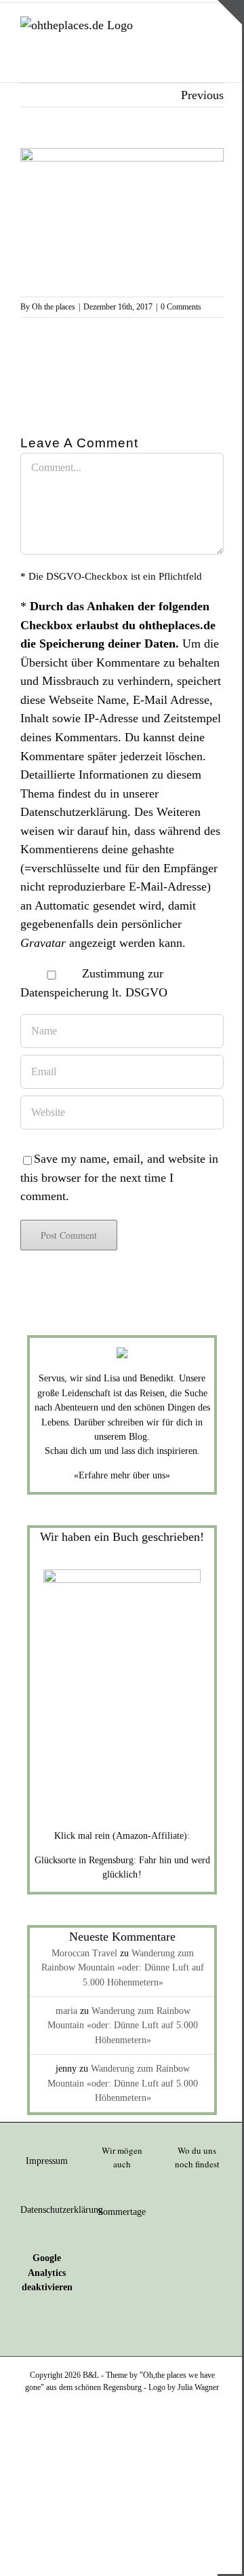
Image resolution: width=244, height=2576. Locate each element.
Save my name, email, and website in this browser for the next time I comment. (119, 1177)
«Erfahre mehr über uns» (122, 1475)
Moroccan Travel (84, 1953)
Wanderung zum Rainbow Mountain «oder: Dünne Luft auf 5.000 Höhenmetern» (123, 1968)
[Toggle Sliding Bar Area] (230, 12)
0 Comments (181, 307)
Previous (202, 95)
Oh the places (54, 307)
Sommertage (122, 2212)
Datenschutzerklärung (74, 812)
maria (66, 2011)
